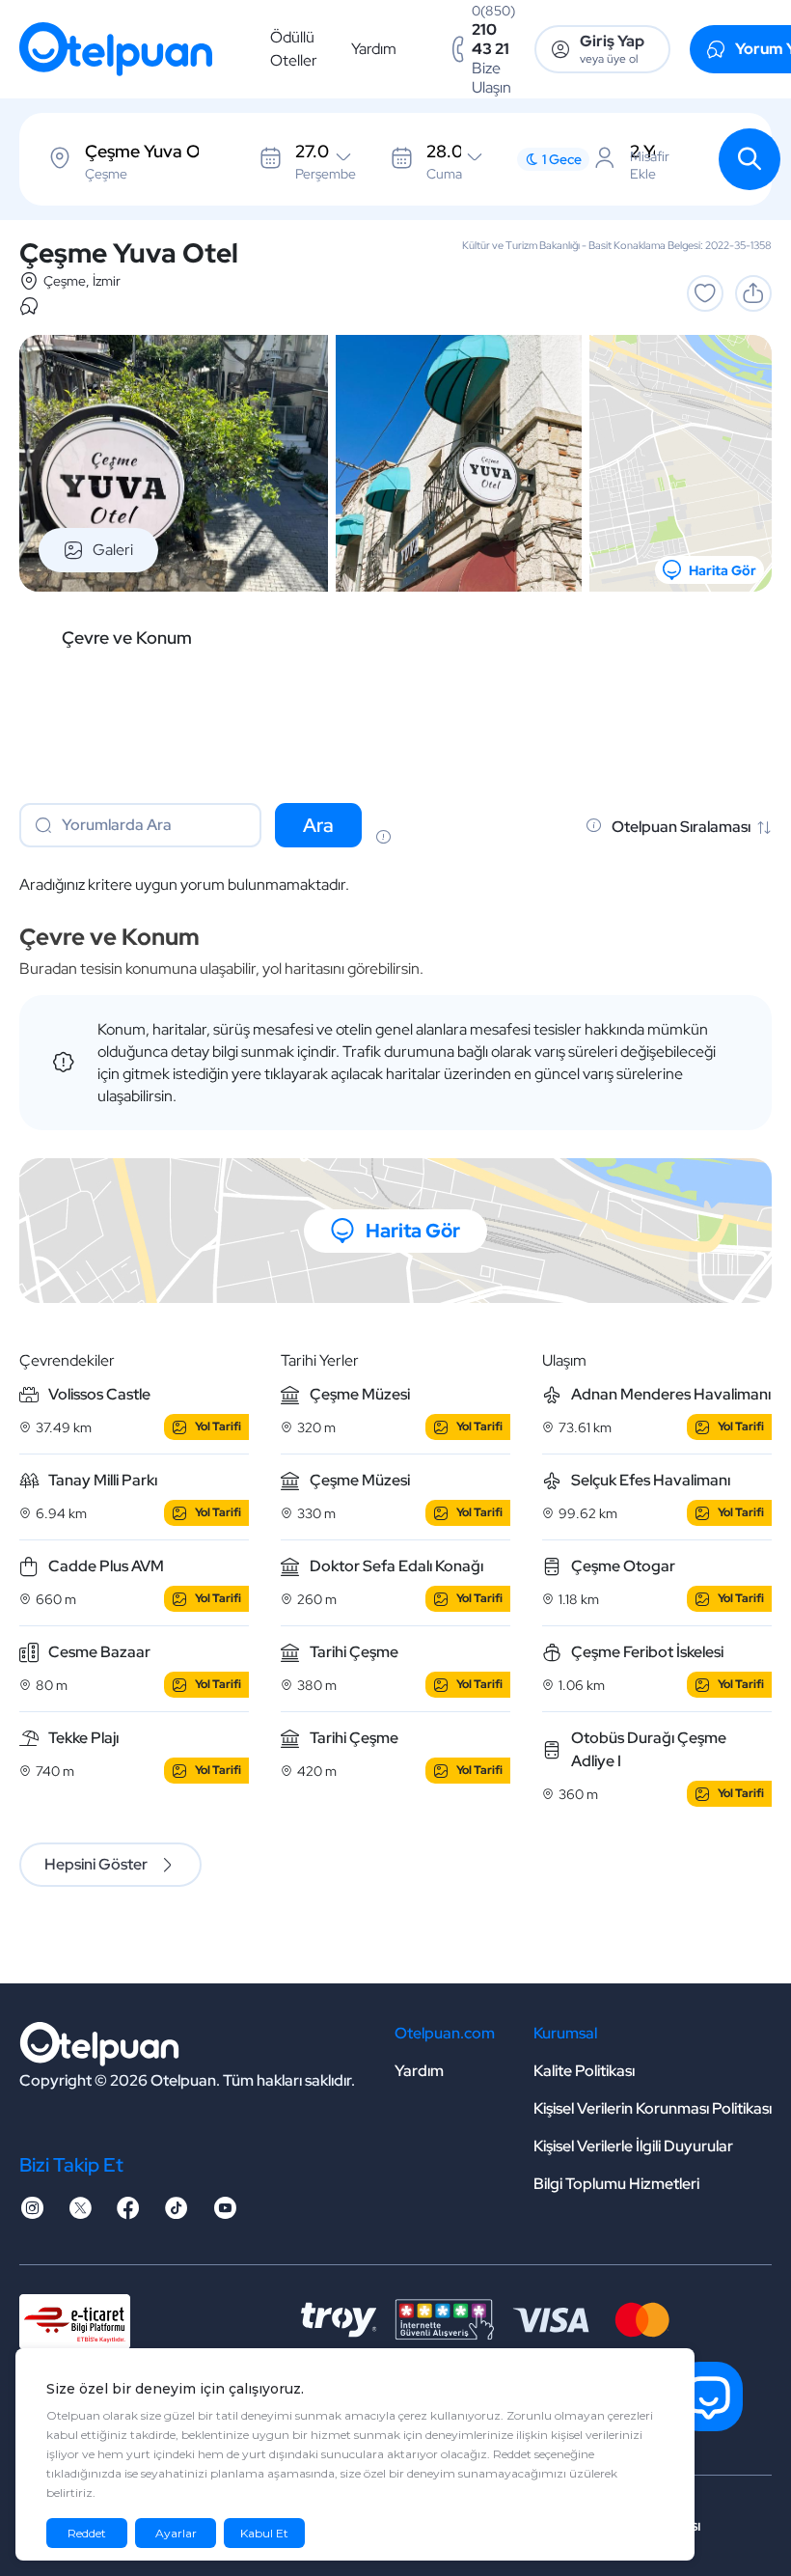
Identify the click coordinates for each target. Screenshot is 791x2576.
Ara (318, 825)
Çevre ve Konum (127, 638)
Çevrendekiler (67, 1360)
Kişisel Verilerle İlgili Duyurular (633, 2146)
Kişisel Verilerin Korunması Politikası (653, 2108)
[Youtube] (225, 2214)
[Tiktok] (177, 2214)
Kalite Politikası (584, 2071)
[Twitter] (80, 2214)
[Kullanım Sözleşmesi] (383, 839)
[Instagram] (32, 2214)
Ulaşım (564, 1360)
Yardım (374, 49)
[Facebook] (128, 2214)
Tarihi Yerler (320, 1360)
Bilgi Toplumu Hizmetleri (616, 2184)
